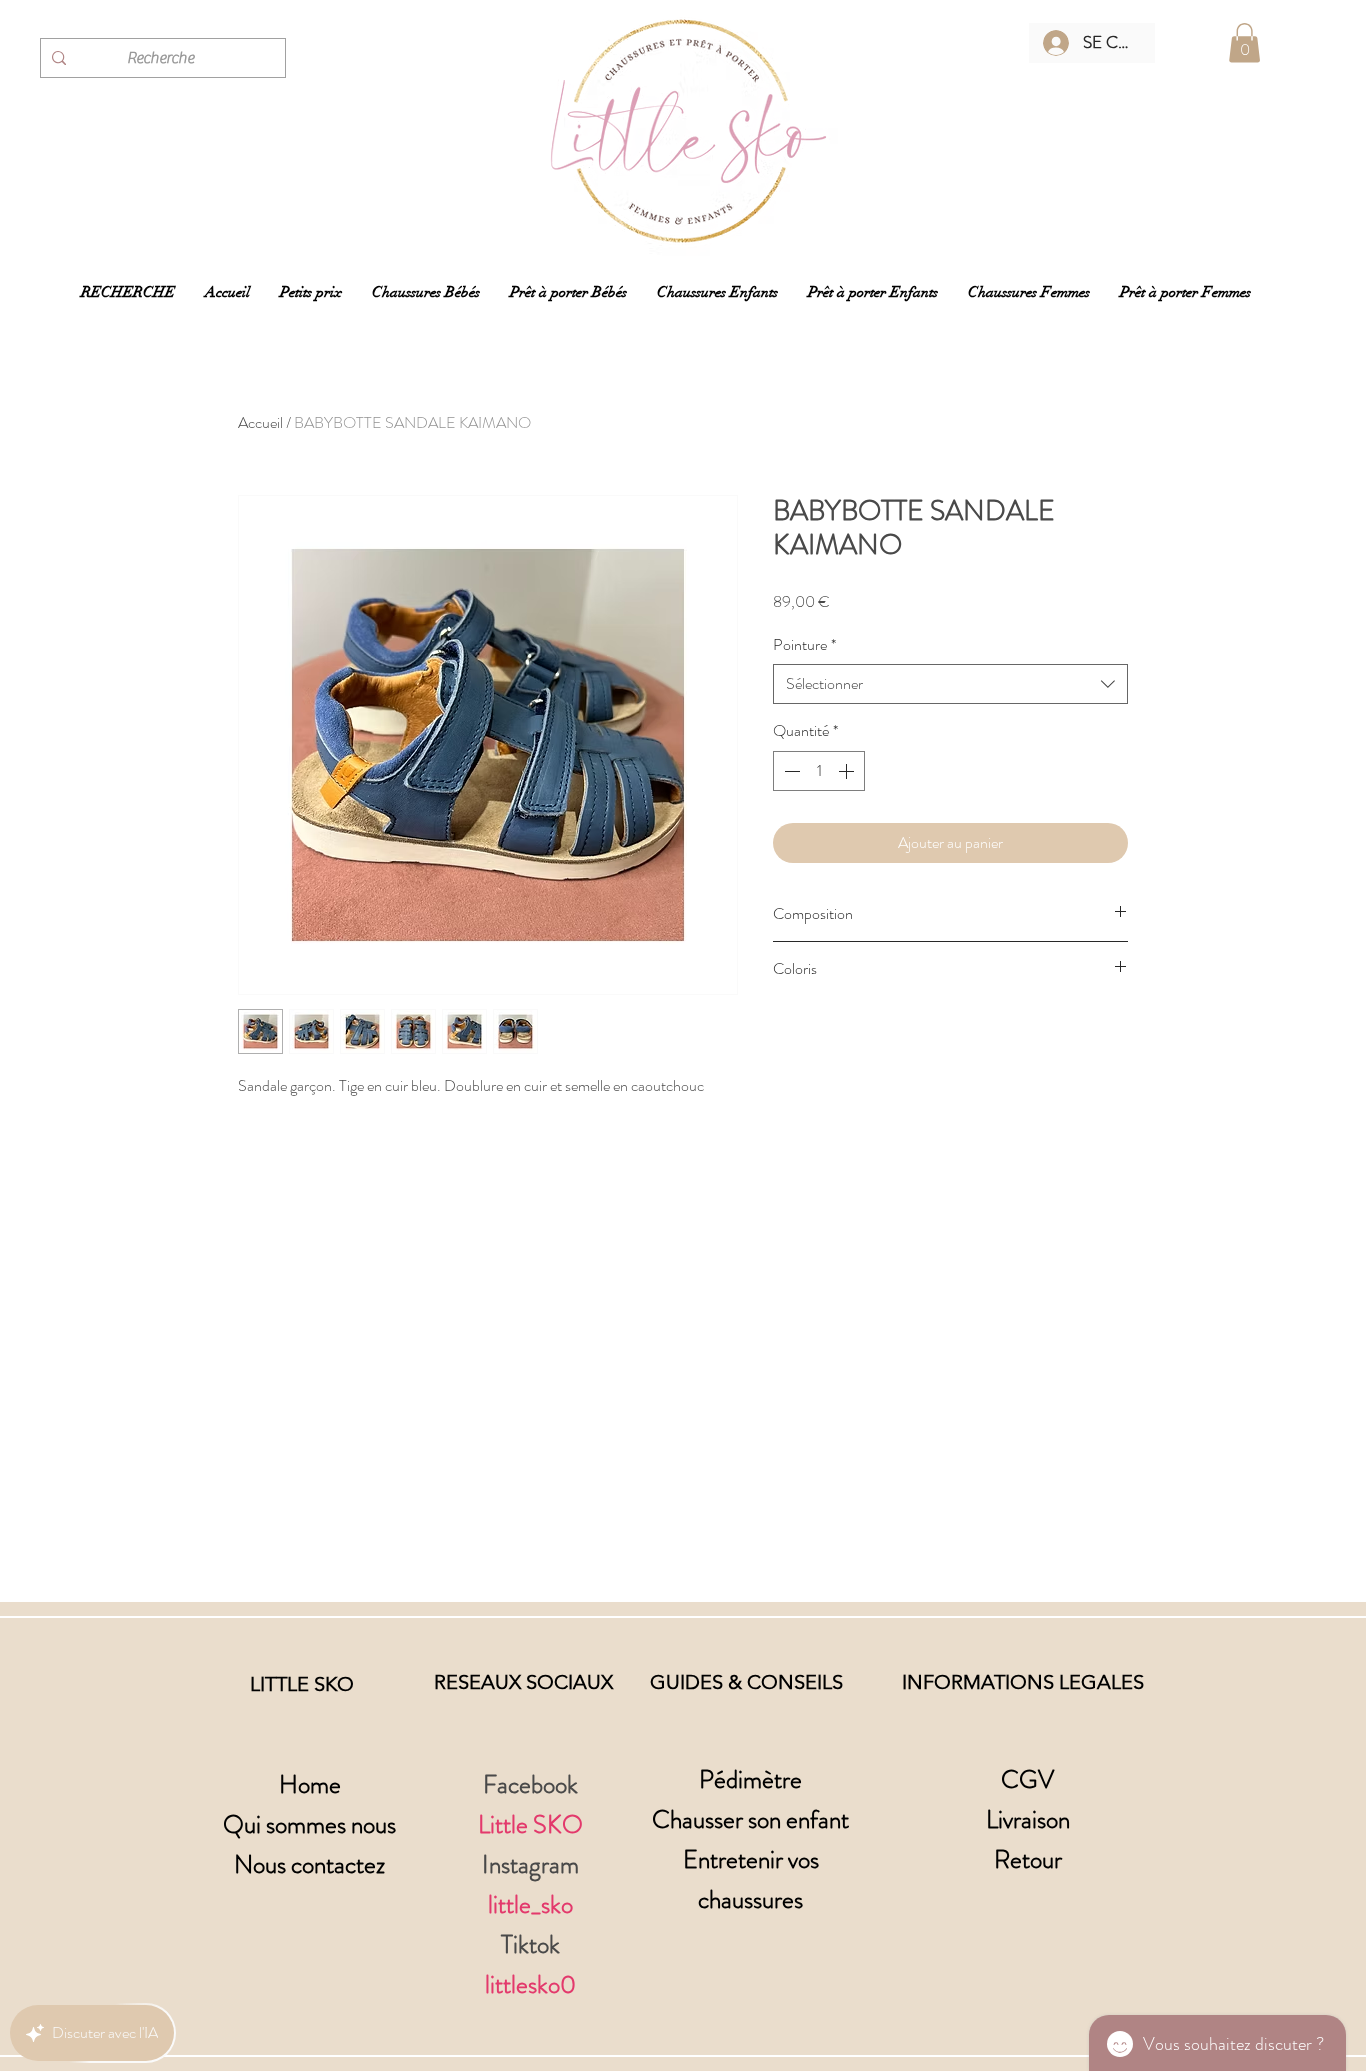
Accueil (260, 422)
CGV (1027, 1780)
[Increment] (848, 771)
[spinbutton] (819, 771)
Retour (1028, 1860)
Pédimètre (750, 1780)
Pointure (804, 645)
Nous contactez (309, 1865)
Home (310, 1785)
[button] (1244, 42)
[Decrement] (790, 771)
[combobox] (950, 684)
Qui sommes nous (309, 1825)
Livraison (1028, 1820)
